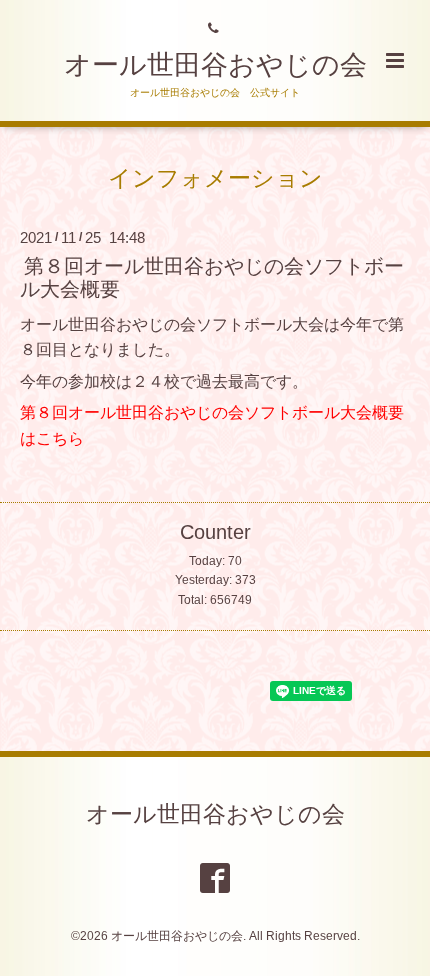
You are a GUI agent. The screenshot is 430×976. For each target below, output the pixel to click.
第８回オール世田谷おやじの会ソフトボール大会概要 (212, 277)
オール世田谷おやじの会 (215, 65)
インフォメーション (215, 177)
